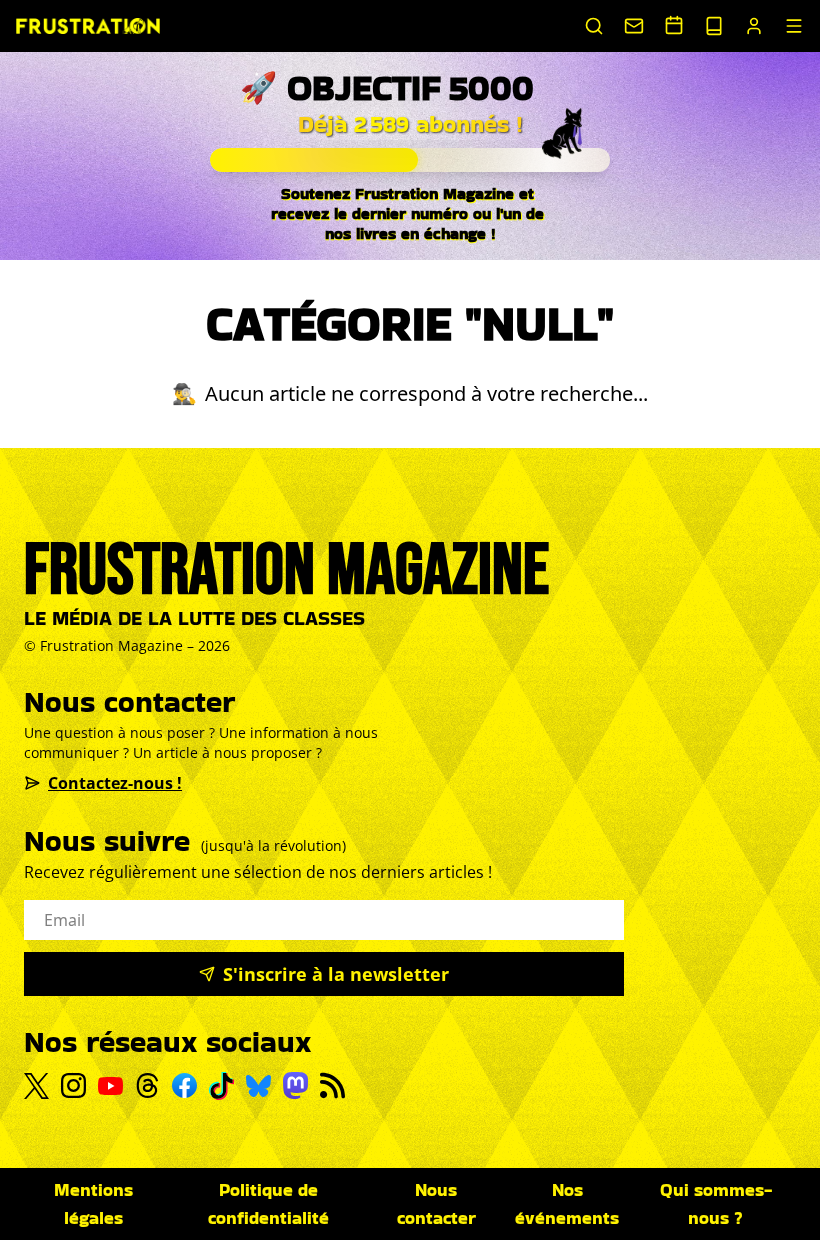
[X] (36, 1086)
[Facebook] (184, 1085)
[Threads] (147, 1085)
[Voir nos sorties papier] (714, 26)
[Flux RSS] (332, 1085)
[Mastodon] (295, 1085)
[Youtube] (110, 1086)
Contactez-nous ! (115, 783)
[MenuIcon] (794, 26)
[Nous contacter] (634, 26)
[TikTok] (221, 1086)
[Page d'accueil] (88, 26)
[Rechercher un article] (594, 26)
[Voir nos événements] (674, 25)
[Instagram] (73, 1085)
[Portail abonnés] (754, 26)
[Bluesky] (258, 1086)
